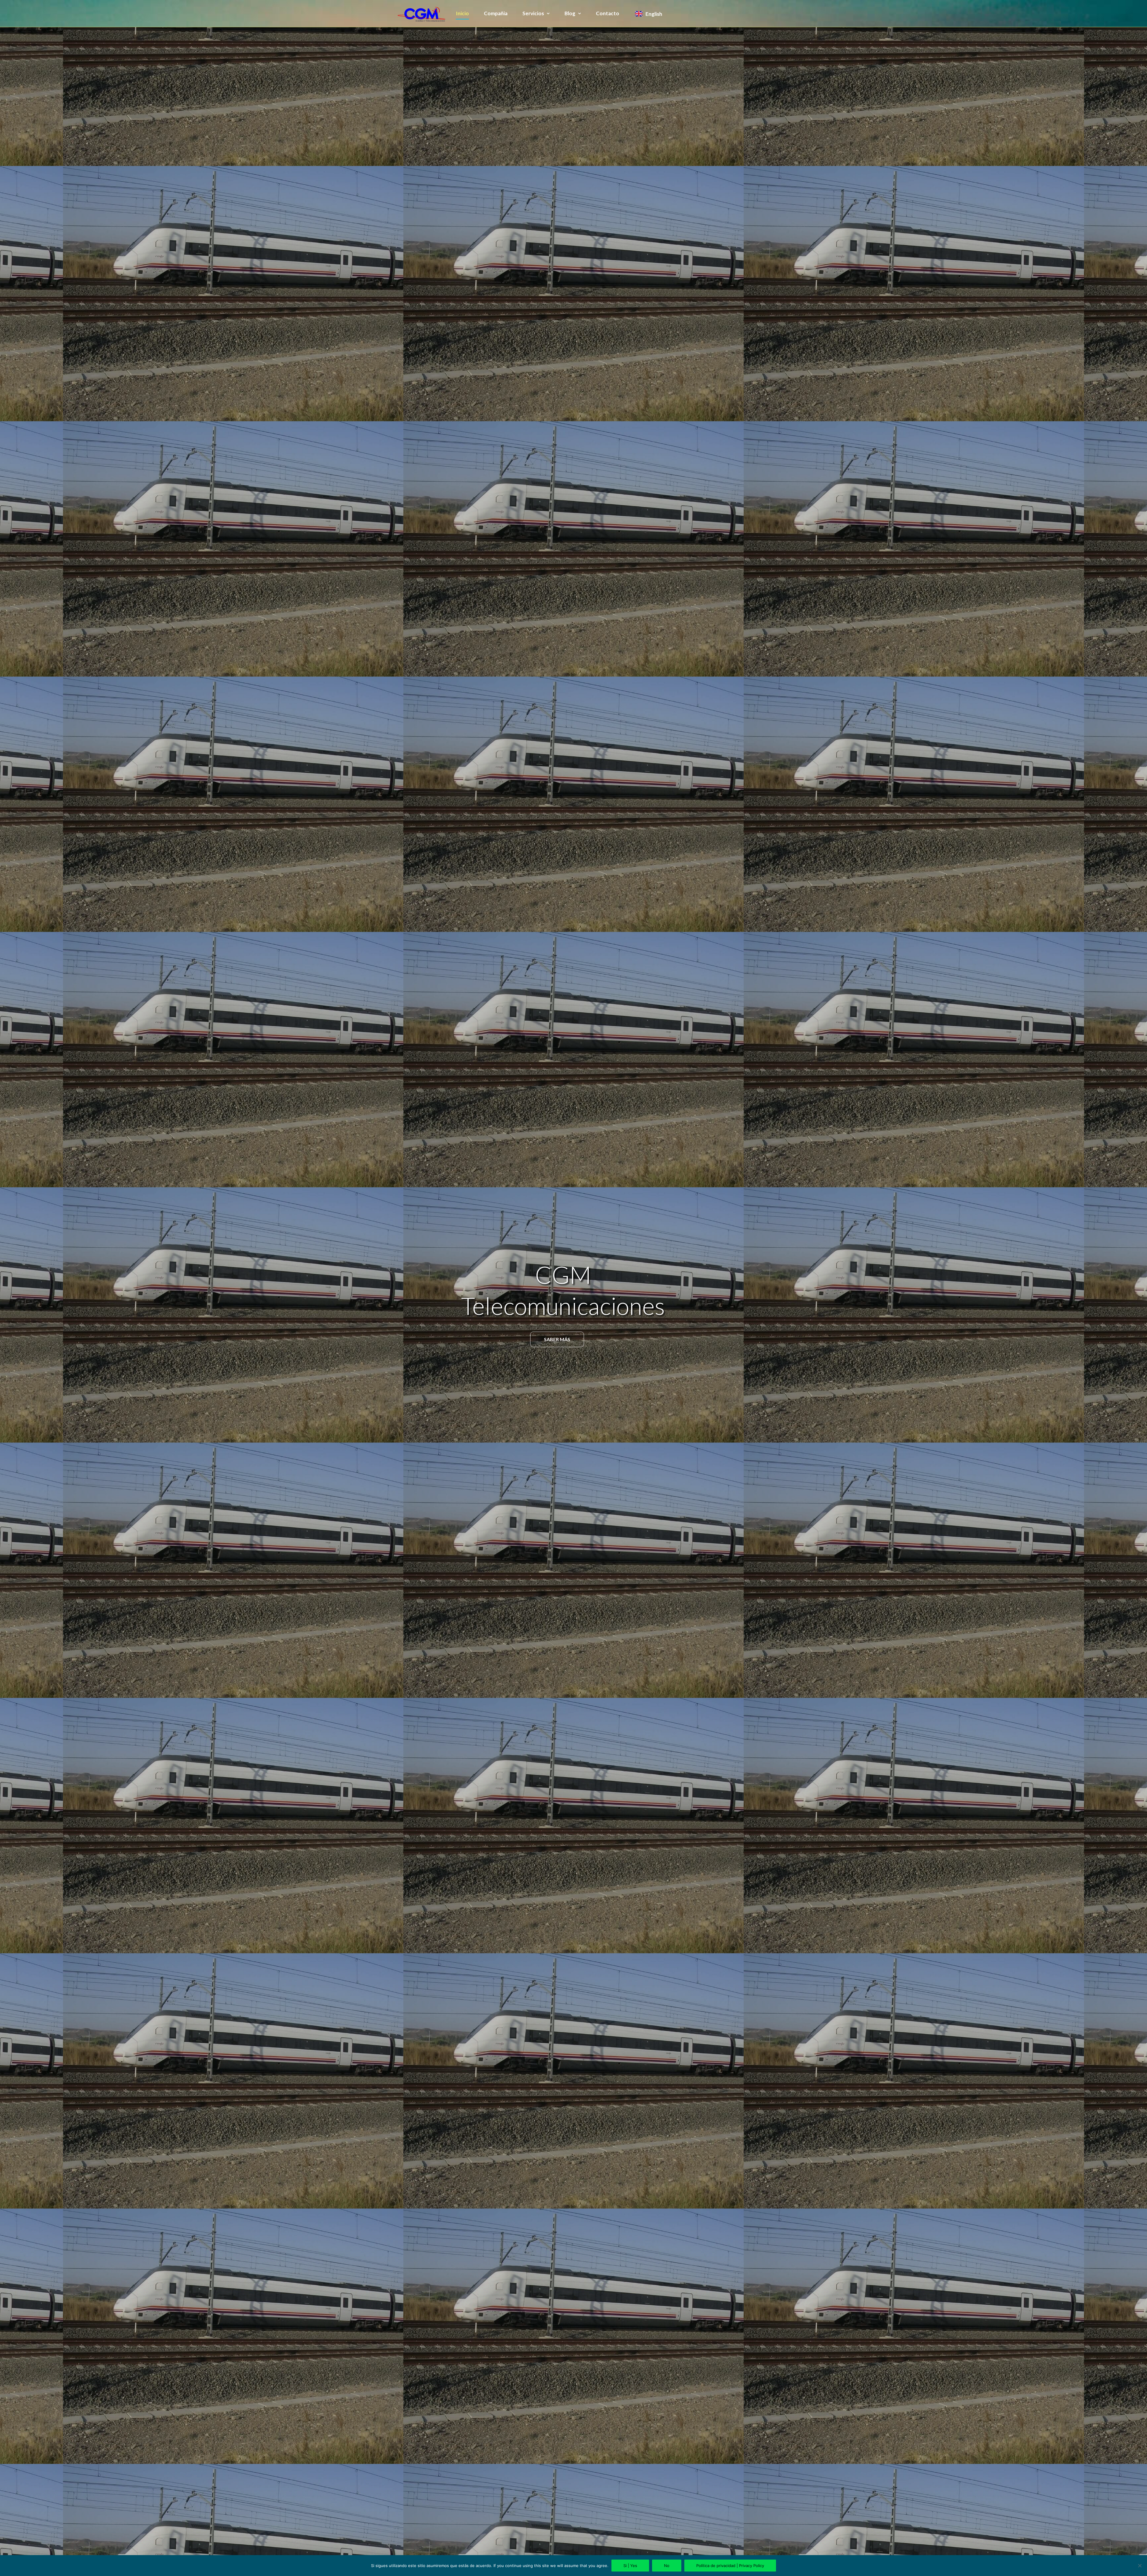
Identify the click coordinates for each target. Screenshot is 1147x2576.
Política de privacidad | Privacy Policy (730, 2566)
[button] (557, 1339)
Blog (570, 13)
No (667, 2566)
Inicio (462, 13)
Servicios (533, 13)
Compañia (496, 13)
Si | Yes (630, 2566)
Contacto (608, 13)
